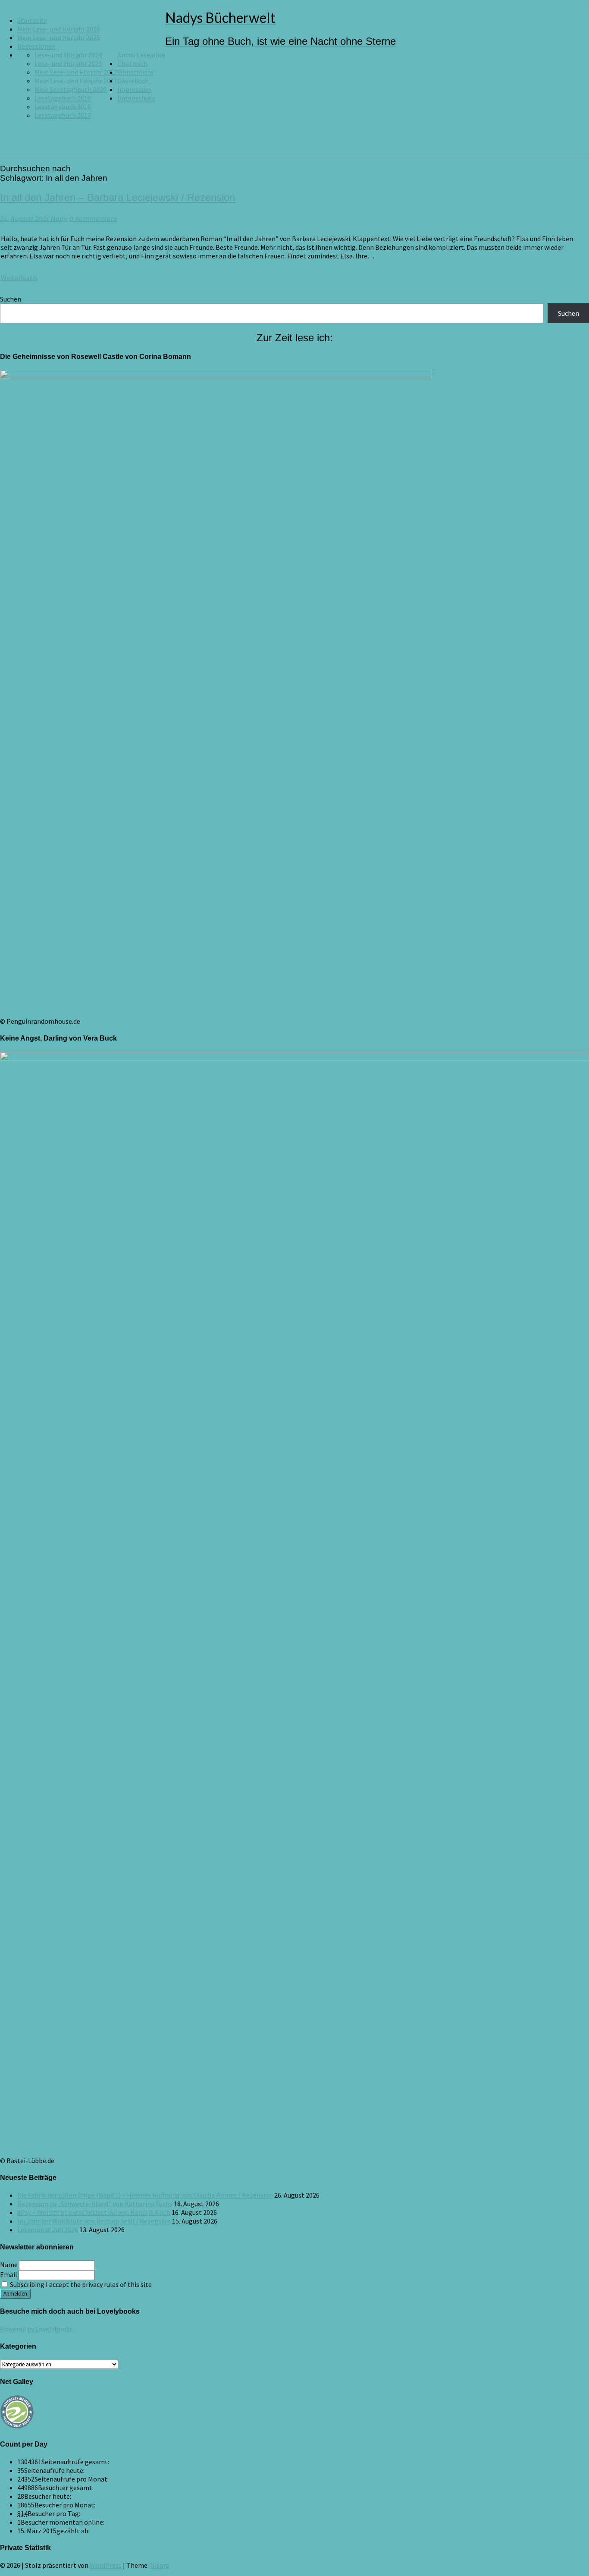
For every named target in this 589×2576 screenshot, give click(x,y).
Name (9, 2265)
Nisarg (160, 2565)
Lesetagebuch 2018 (63, 107)
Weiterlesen (19, 277)
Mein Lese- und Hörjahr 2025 (59, 38)
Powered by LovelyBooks (36, 2329)
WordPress (106, 2565)
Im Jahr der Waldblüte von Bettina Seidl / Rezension (94, 2221)
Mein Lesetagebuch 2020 (70, 89)
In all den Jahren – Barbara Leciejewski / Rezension (117, 197)
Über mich (132, 63)
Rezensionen (36, 46)
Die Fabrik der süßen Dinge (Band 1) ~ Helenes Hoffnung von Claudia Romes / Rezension (145, 2195)
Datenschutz (136, 98)
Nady (59, 219)
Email (9, 2274)
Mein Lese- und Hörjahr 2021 (76, 81)
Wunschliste (135, 72)
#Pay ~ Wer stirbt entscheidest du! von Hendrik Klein (94, 2212)
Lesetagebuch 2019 (63, 98)
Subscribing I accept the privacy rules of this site (80, 2284)
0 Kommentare (93, 219)
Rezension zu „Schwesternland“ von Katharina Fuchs (95, 2204)
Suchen (11, 299)
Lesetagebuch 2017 (63, 115)
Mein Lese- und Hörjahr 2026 (59, 29)
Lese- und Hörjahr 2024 (68, 55)
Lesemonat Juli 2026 (48, 2230)
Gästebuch (133, 81)
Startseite (32, 20)
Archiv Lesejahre (141, 55)
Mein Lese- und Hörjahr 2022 (76, 72)
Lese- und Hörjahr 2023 (68, 63)
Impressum (134, 89)
